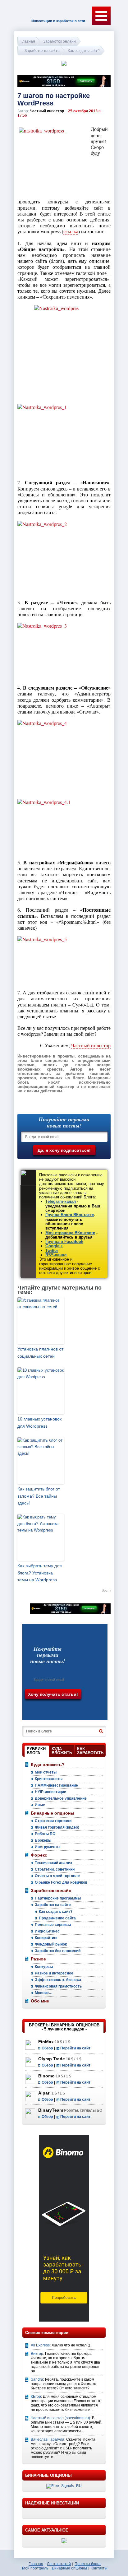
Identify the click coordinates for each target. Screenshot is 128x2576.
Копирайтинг (46, 1938)
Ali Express (40, 2345)
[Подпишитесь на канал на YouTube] (73, 1710)
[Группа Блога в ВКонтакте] (44, 1709)
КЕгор (36, 2397)
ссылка (71, 231)
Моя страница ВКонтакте (70, 1233)
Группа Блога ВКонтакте (70, 1215)
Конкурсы (44, 1967)
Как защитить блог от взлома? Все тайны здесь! (39, 1496)
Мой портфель (35, 2568)
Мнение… (44, 1993)
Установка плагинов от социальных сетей (40, 1352)
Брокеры (43, 1840)
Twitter (52, 1251)
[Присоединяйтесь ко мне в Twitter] (86, 1710)
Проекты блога (88, 2564)
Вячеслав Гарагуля (48, 2439)
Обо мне (40, 2001)
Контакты (99, 2568)
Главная (28, 41)
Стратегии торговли (53, 1821)
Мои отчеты (46, 1772)
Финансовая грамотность (58, 1986)
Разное (38, 1959)
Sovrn (106, 1590)
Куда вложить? (48, 1765)
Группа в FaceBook (64, 1242)
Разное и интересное (54, 1973)
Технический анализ (53, 1863)
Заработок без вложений (58, 1951)
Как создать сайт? (84, 51)
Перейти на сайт (75, 2048)
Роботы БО (45, 1834)
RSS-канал (56, 1255)
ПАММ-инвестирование (56, 1785)
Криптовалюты (49, 1779)
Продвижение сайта (57, 1918)
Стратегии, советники (55, 1869)
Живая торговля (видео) (57, 1827)
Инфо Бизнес (47, 1931)
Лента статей (59, 2564)
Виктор (37, 2354)
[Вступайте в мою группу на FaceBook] (58, 1709)
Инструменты (48, 1847)
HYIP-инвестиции (50, 1792)
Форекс (39, 1855)
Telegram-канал (61, 1201)
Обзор (47, 2048)
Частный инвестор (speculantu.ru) (60, 2418)
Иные (40, 1805)
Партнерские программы (58, 1898)
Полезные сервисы (53, 1925)
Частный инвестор (91, 1045)
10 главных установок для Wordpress (39, 1422)
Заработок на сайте (42, 51)
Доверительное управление (61, 1798)
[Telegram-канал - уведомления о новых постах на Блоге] (30, 1709)
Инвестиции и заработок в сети (58, 21)
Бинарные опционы (53, 1813)
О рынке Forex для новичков (61, 1882)
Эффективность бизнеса (58, 1980)
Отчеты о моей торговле (57, 1876)
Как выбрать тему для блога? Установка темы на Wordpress (40, 1573)
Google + (54, 1246)
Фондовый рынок (51, 1944)
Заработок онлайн (59, 41)
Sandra (37, 2379)
